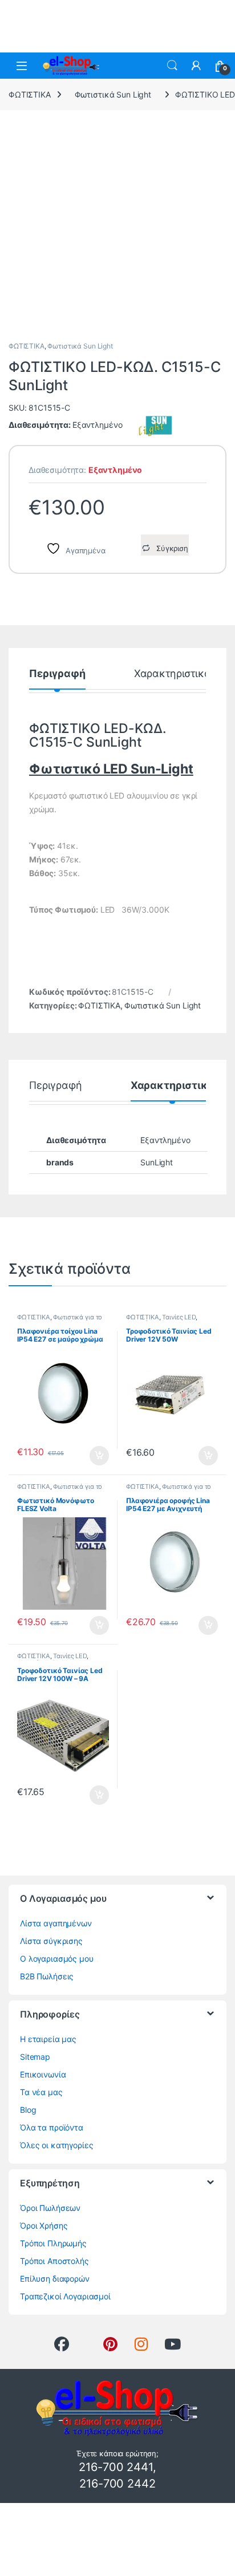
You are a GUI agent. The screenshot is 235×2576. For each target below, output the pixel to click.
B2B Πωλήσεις (47, 1976)
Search (172, 66)
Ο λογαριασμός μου (57, 1959)
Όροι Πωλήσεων (50, 2208)
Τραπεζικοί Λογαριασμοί (65, 2296)
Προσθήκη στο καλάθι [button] (90, 1456)
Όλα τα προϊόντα (52, 2127)
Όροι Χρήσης (44, 2225)
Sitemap (35, 2057)
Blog (28, 2110)
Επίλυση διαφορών (55, 2279)
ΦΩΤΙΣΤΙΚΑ (30, 94)
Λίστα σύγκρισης (51, 1941)
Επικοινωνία (43, 2074)
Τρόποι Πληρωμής (53, 2243)
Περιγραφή (57, 674)
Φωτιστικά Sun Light (113, 94)
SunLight (157, 1162)
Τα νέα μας (41, 2092)
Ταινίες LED (179, 1317)
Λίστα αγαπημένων (56, 1923)
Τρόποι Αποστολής (54, 2261)
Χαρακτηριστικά (173, 674)
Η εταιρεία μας (48, 2039)
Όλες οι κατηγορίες (56, 2145)
